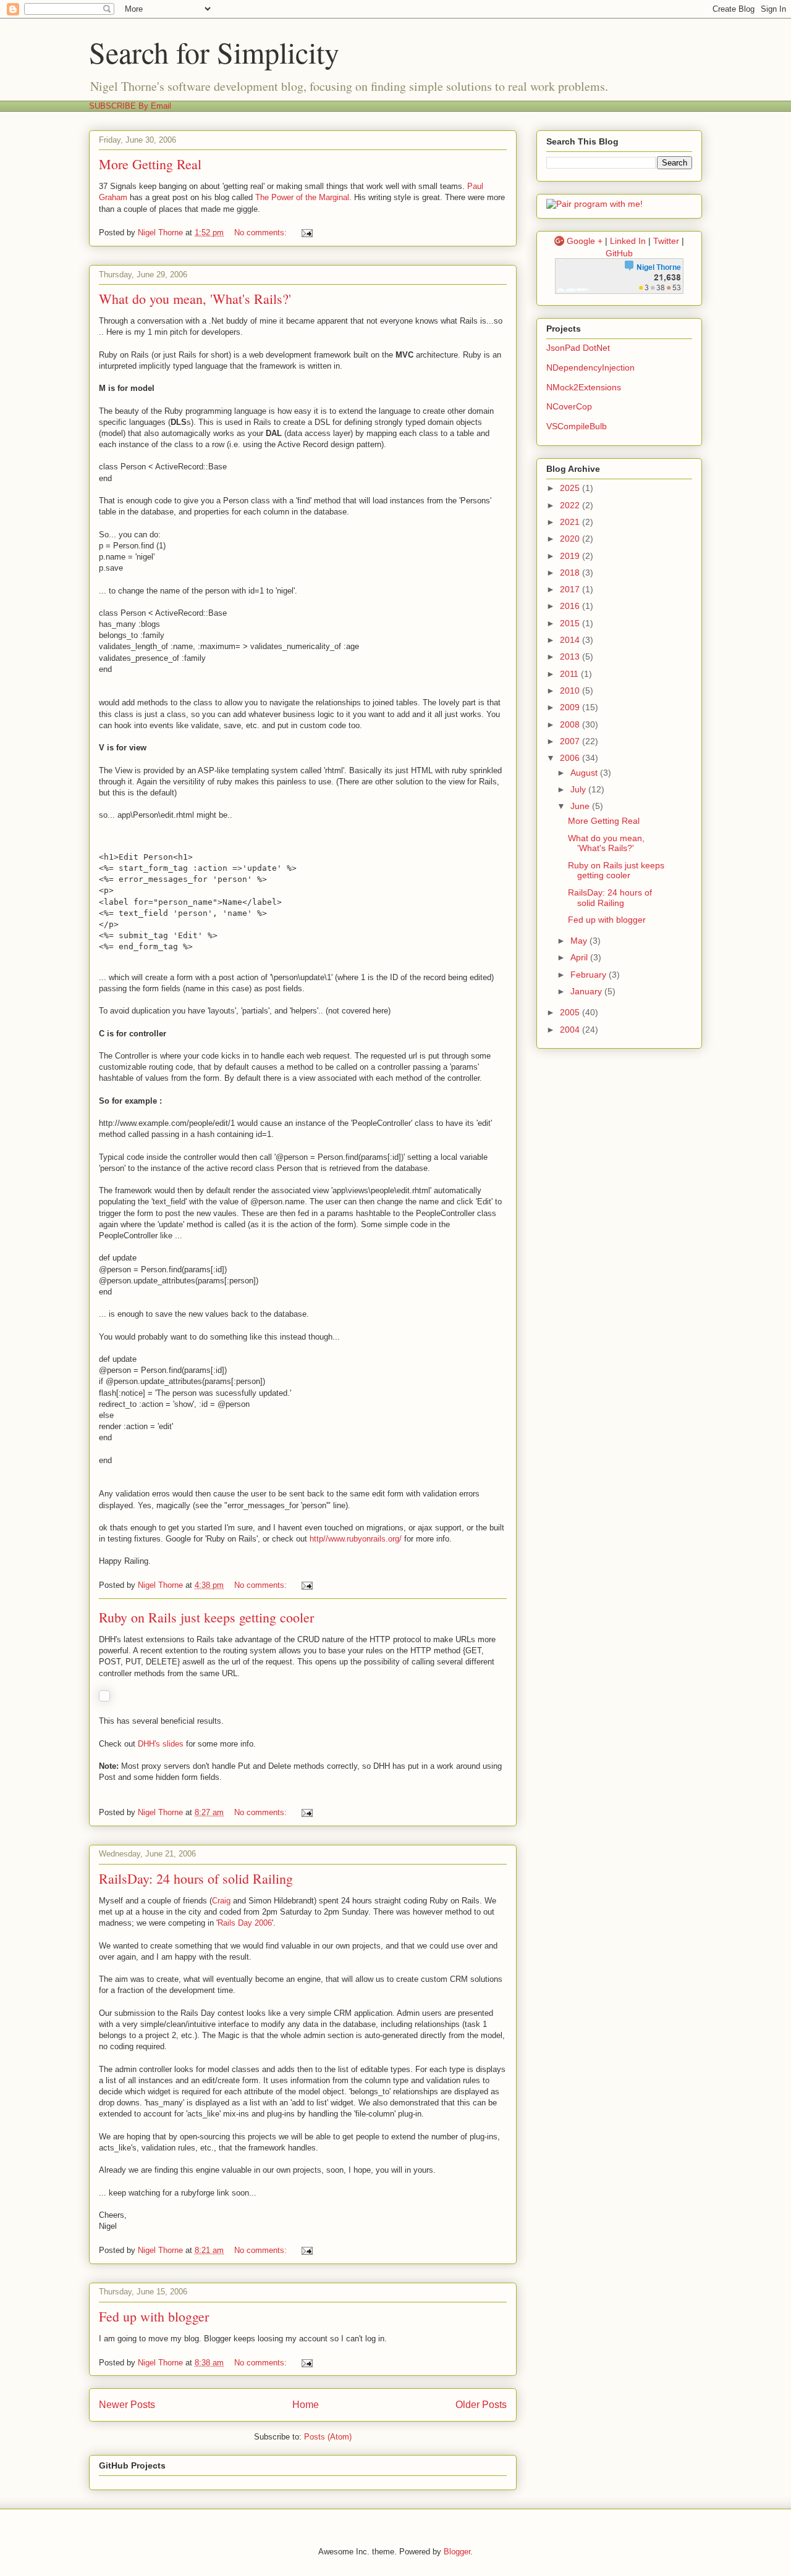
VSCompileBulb (577, 426)
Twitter (666, 241)
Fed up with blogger (154, 2316)
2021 (571, 522)
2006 (571, 758)
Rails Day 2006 (245, 1923)
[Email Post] (306, 233)
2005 (571, 1012)
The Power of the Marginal (302, 197)
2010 (571, 690)
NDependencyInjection (590, 367)
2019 (571, 556)
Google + (585, 241)
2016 (571, 606)
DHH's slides (161, 1744)
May (580, 941)
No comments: (262, 233)
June (581, 806)
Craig (221, 1901)
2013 (571, 657)
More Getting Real (150, 164)
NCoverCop (569, 406)
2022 (571, 505)
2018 (571, 573)
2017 (571, 589)
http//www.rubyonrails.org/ (356, 1539)
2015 (571, 623)
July (579, 789)
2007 (571, 741)
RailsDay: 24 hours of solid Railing (196, 1878)
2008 (571, 724)
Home (306, 2405)
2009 (571, 707)
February (590, 975)
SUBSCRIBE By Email (130, 106)
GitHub (619, 253)
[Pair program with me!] (594, 204)
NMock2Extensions (584, 387)
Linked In (628, 241)
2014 (571, 640)
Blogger (457, 2552)
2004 (571, 1030)
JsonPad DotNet (578, 348)
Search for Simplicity (214, 52)
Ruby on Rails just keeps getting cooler (206, 1617)
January (587, 991)
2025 (571, 488)
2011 (570, 674)
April (580, 957)
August (585, 773)
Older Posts (481, 2405)
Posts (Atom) (328, 2437)
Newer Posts (127, 2405)
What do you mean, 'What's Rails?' (195, 299)
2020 (571, 539)
